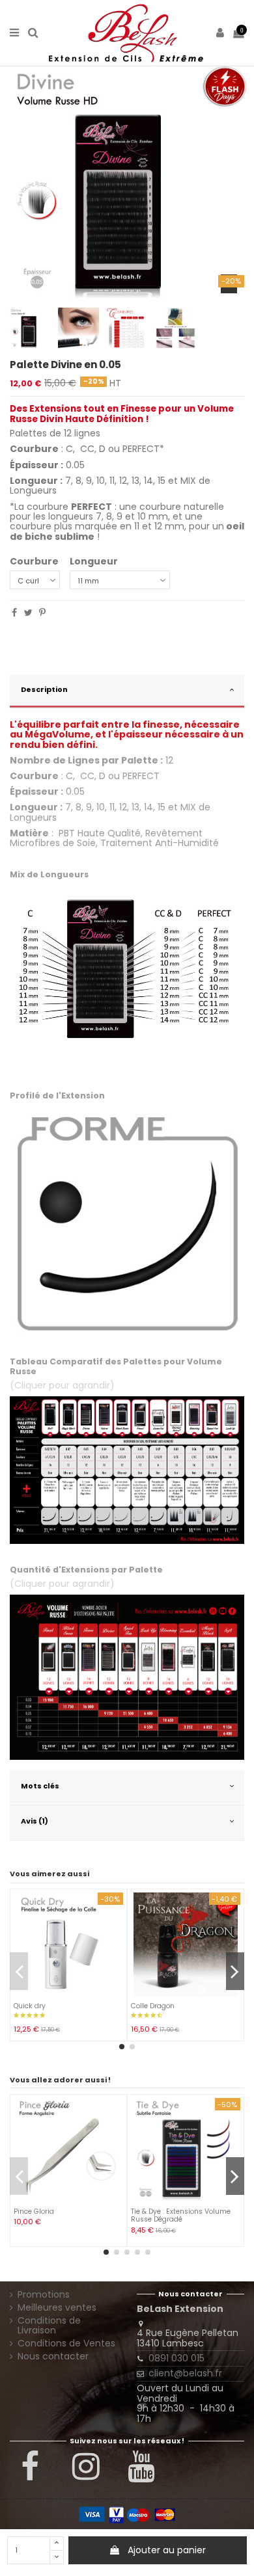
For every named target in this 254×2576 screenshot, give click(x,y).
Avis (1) (35, 1821)
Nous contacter (53, 2357)
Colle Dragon (153, 2006)
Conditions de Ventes (66, 2344)
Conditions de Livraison (49, 2326)
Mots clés (40, 1786)
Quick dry (30, 2006)
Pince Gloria (34, 2211)
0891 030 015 (176, 2358)
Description (44, 689)
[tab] (127, 692)
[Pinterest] (42, 613)
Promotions (44, 2295)
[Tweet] (28, 613)
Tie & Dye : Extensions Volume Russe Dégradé (181, 2215)
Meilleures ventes (57, 2308)
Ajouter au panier (167, 2550)
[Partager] (14, 613)
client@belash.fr (185, 2373)
